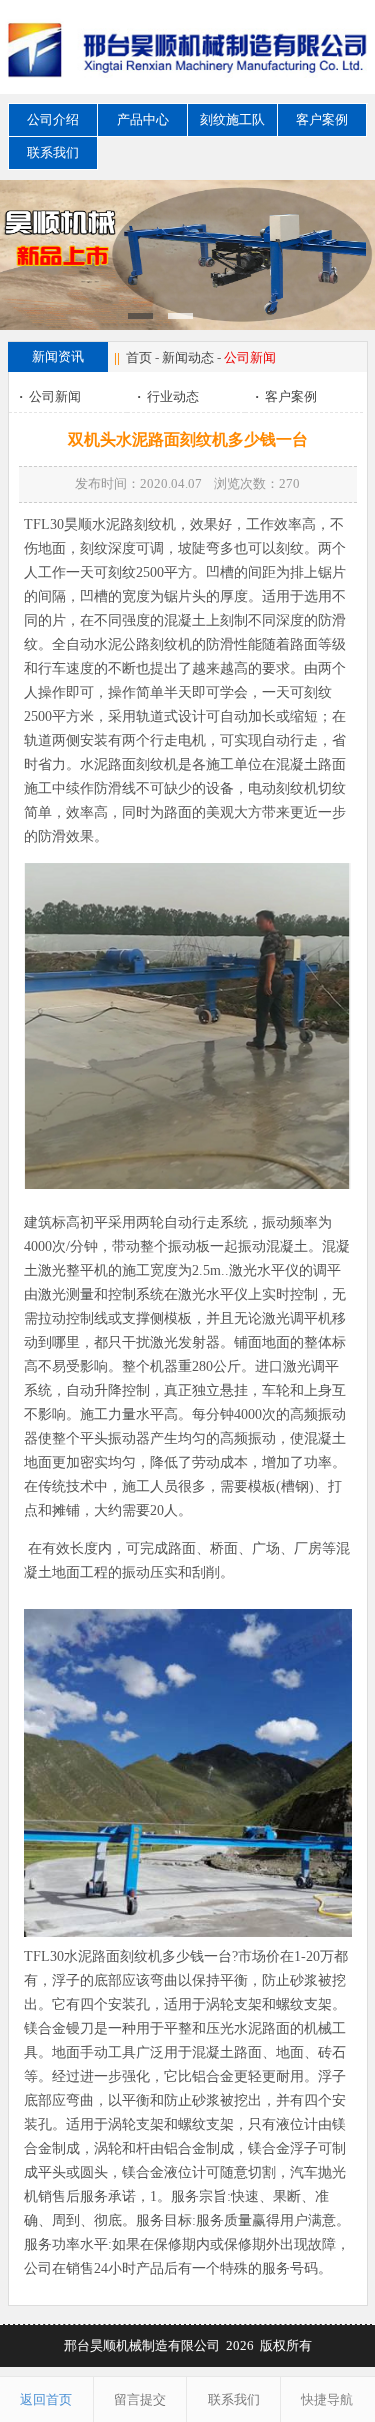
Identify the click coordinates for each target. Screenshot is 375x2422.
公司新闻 (50, 396)
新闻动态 (188, 357)
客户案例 (322, 119)
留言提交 (140, 2399)
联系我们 (53, 152)
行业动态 (168, 396)
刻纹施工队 (232, 119)
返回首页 (46, 2399)
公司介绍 (53, 119)
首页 (139, 357)
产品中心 (143, 119)
